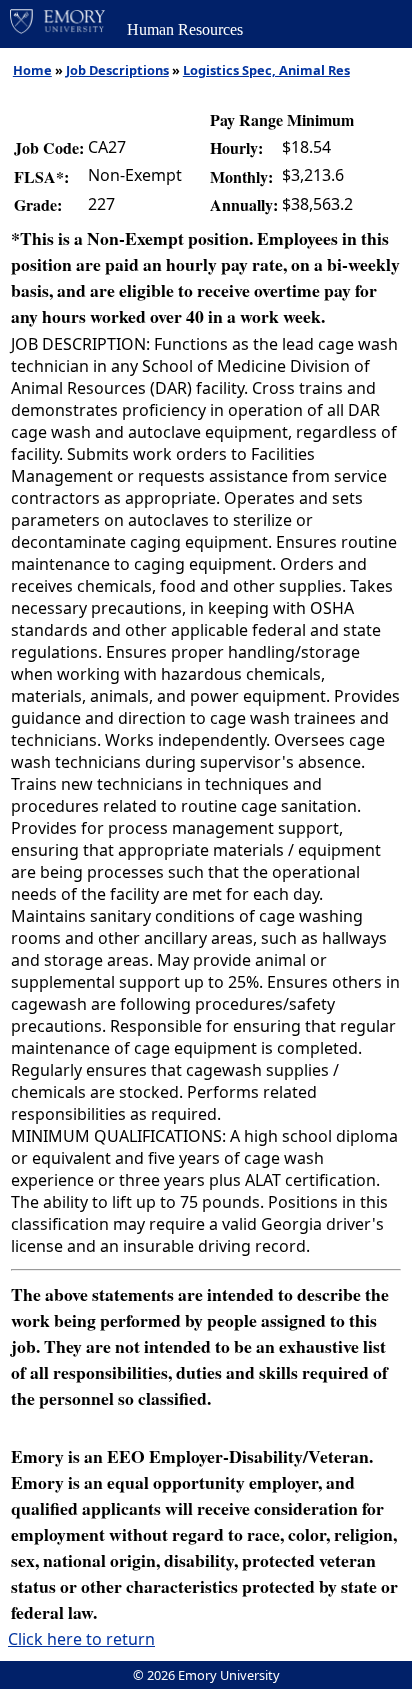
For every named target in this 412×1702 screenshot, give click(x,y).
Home (32, 70)
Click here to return (81, 1639)
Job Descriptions (117, 70)
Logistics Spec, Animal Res (266, 70)
